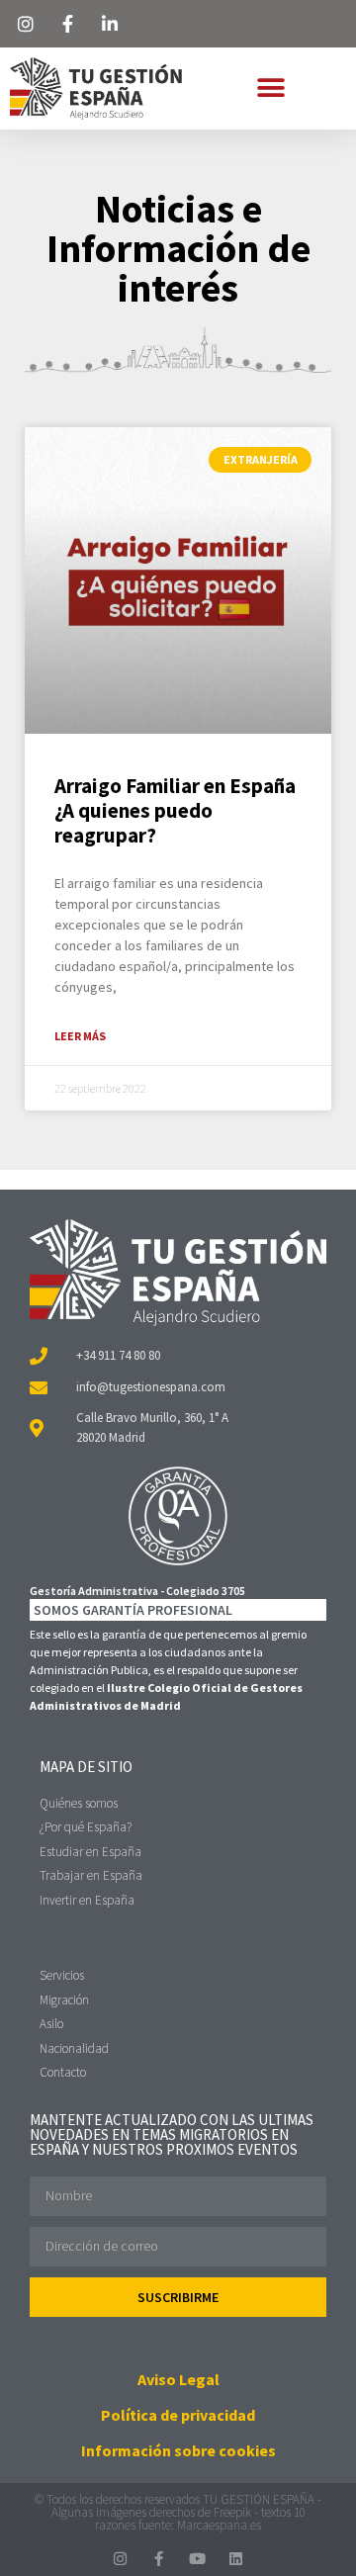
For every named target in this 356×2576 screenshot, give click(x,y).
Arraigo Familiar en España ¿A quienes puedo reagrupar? (175, 810)
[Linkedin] (236, 2559)
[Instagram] (120, 2559)
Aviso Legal (178, 2379)
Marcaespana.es (219, 2525)
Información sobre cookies (178, 2450)
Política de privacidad (178, 2415)
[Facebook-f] (159, 2559)
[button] (270, 89)
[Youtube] (197, 2559)
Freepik (232, 2512)
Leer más (80, 1036)
